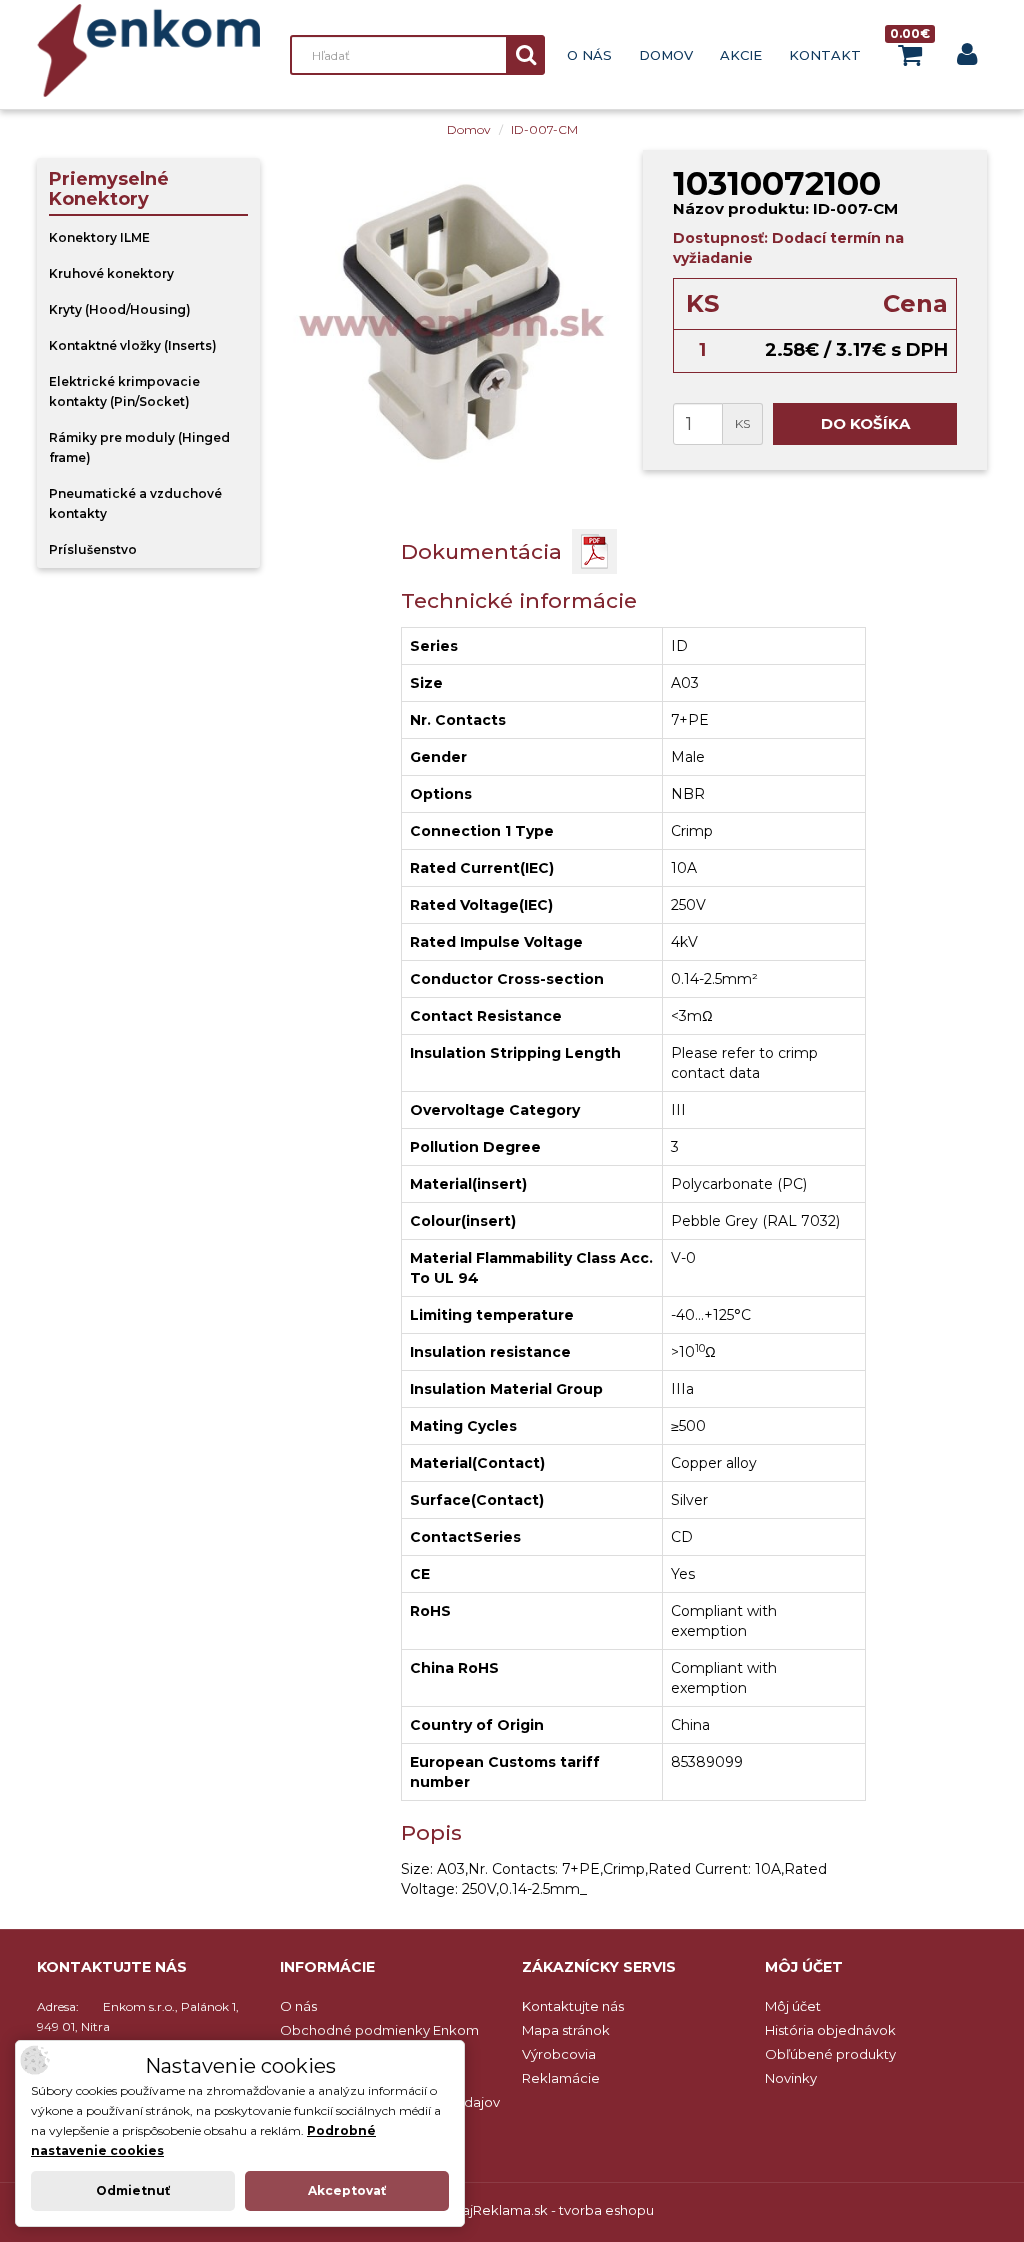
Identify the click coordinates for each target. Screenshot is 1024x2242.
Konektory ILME (99, 237)
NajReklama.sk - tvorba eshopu (553, 2210)
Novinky (791, 2078)
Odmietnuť (133, 2190)
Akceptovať (347, 2190)
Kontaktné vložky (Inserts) (133, 345)
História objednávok (830, 2030)
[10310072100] (452, 322)
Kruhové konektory (111, 273)
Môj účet (793, 2006)
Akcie (741, 55)
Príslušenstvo (93, 549)
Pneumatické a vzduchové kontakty (135, 503)
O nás (589, 55)
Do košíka (865, 423)
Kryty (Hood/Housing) (120, 309)
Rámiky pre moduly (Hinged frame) (139, 447)
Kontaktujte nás (573, 2006)
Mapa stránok (566, 2030)
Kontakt (825, 55)
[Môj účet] (967, 58)
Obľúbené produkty (830, 2054)
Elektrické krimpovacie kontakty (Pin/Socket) (124, 391)
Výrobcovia (559, 2054)
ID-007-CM (544, 129)
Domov (666, 55)
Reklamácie (561, 2078)
